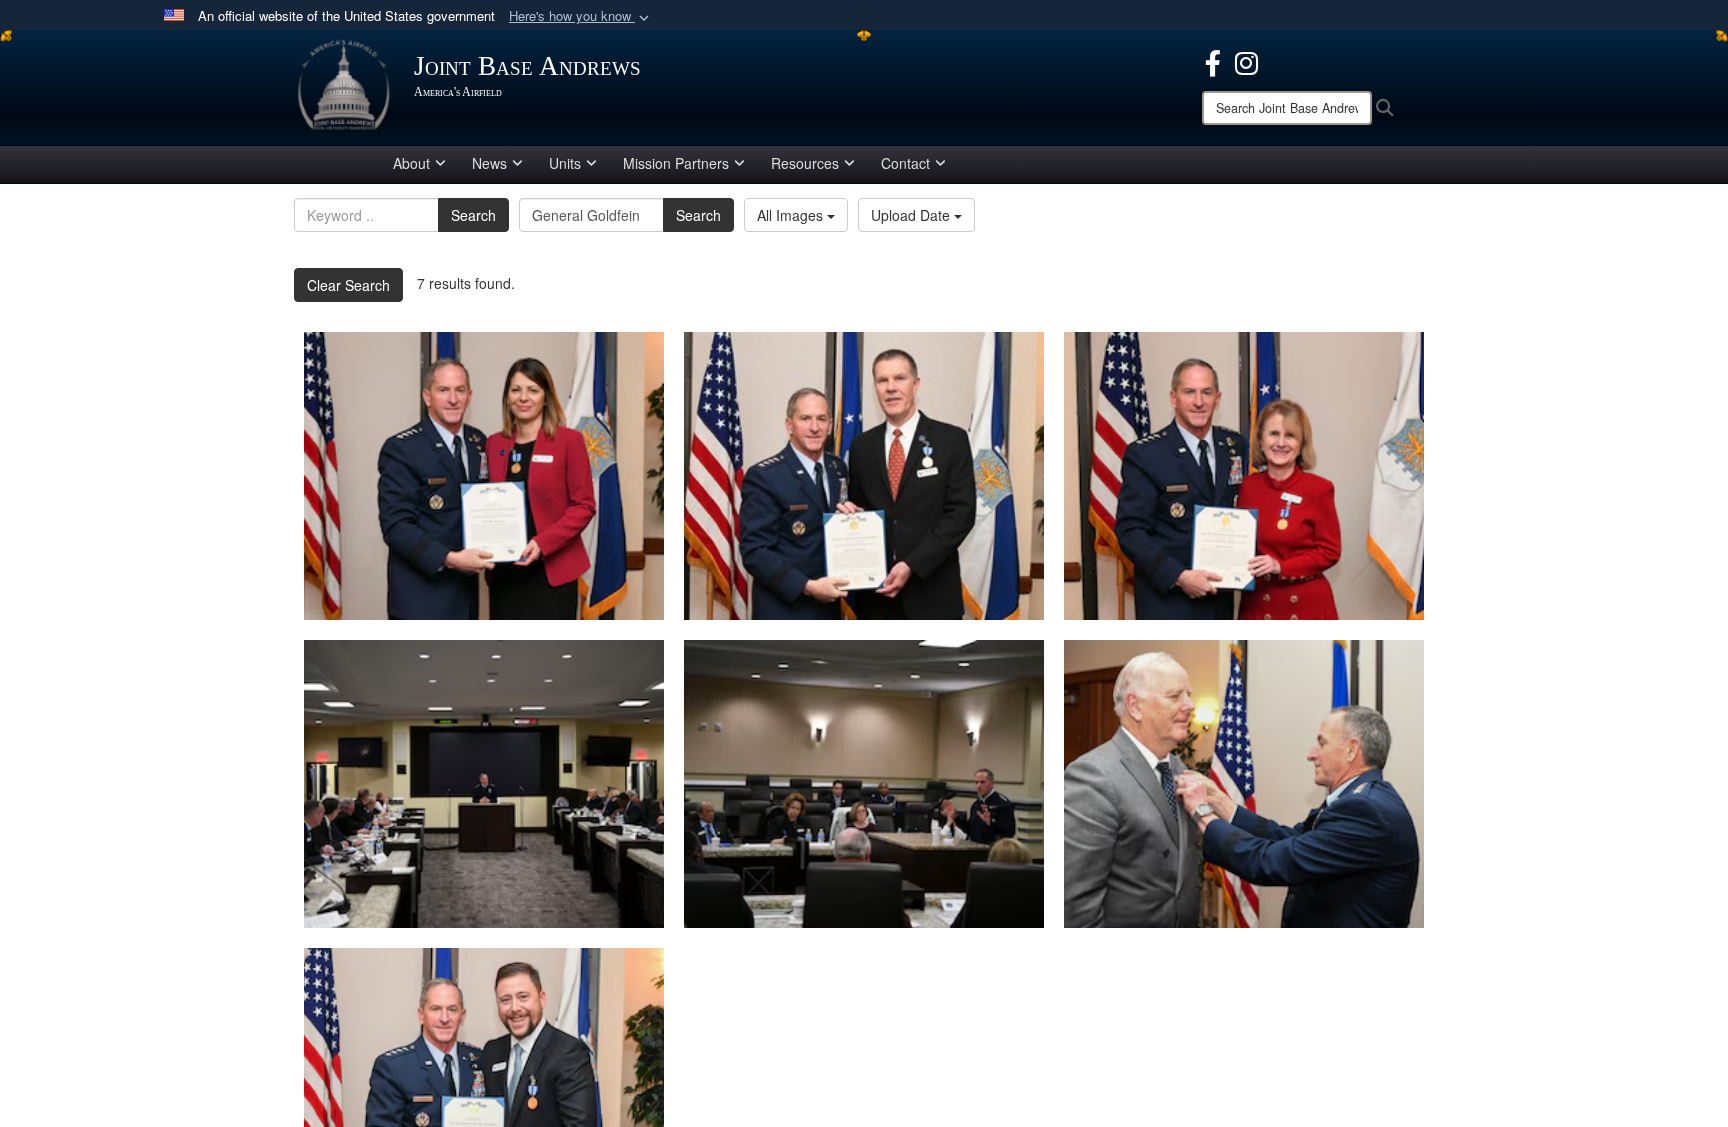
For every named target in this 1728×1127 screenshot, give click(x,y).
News (489, 163)
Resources (805, 163)
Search (473, 215)
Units (565, 163)
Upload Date (912, 215)
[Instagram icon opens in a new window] (1246, 61)
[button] (581, 16)
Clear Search (348, 285)
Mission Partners (676, 163)
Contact (905, 163)
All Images (792, 215)
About (411, 163)
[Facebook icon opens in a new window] (1213, 61)
